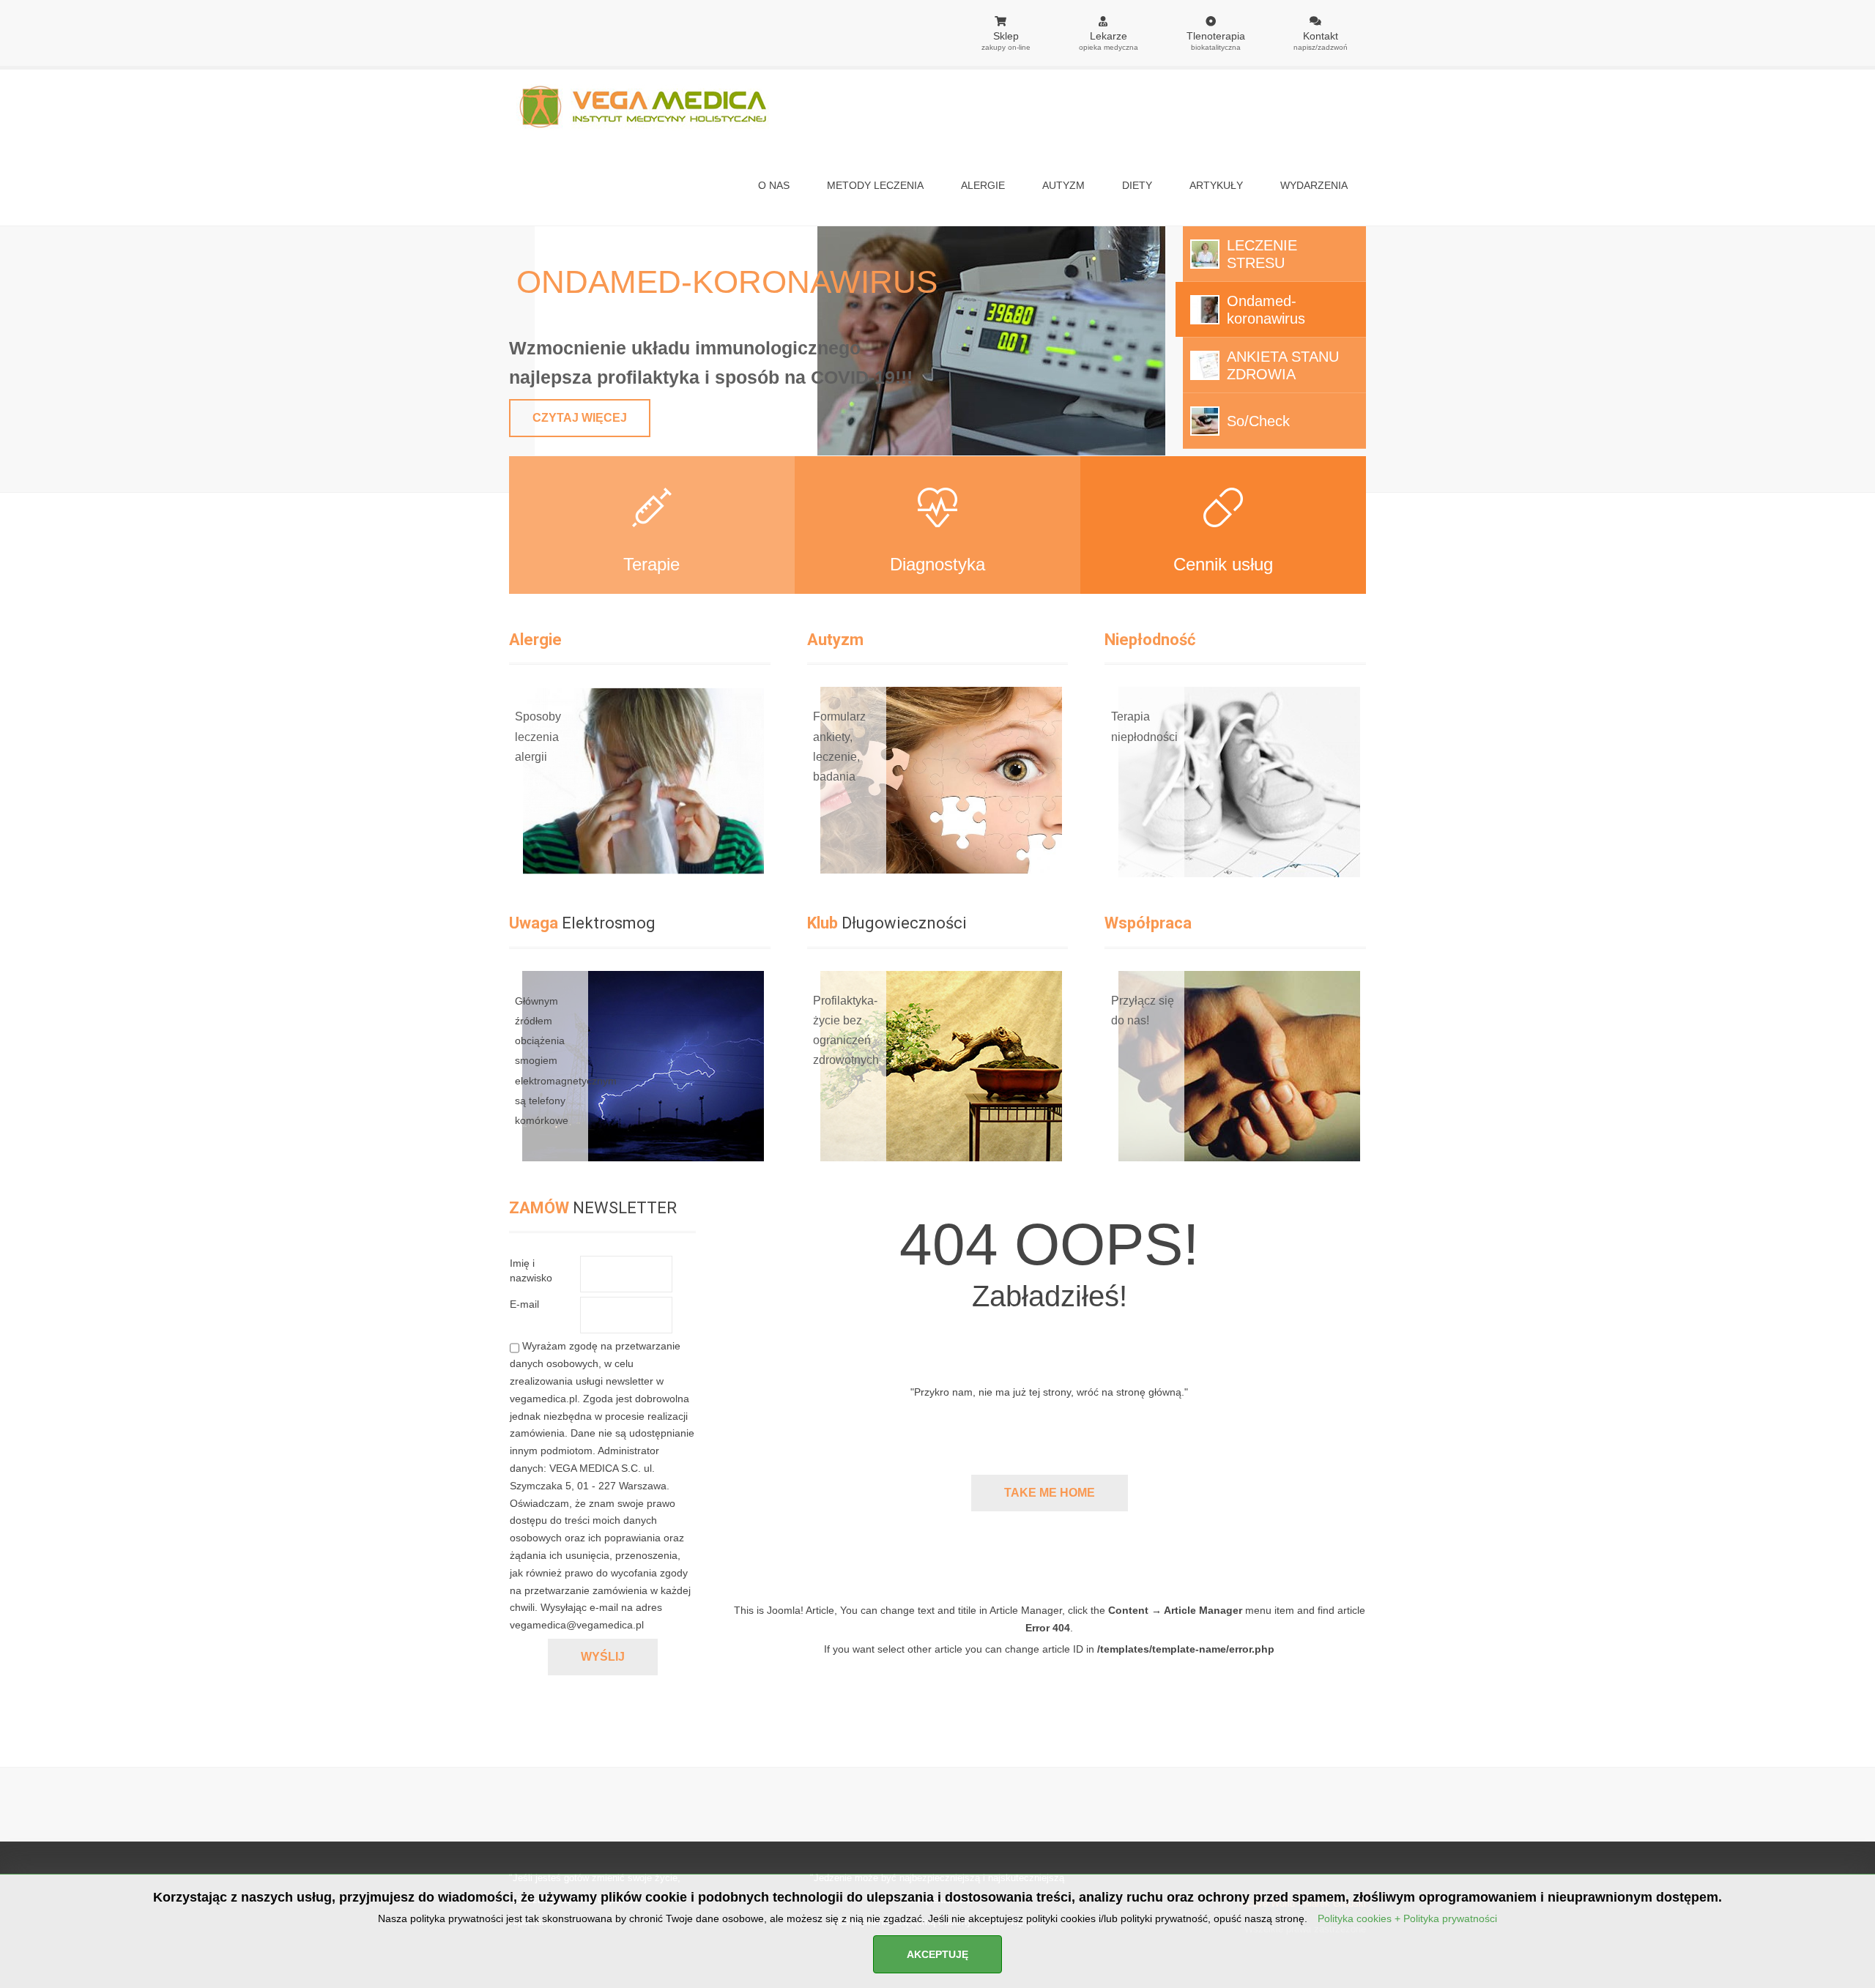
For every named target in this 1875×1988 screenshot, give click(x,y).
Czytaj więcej (580, 418)
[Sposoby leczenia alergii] (519, 697)
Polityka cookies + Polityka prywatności (1407, 1918)
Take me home (1050, 1493)
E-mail (524, 1304)
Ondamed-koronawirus (727, 282)
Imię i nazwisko (531, 1270)
